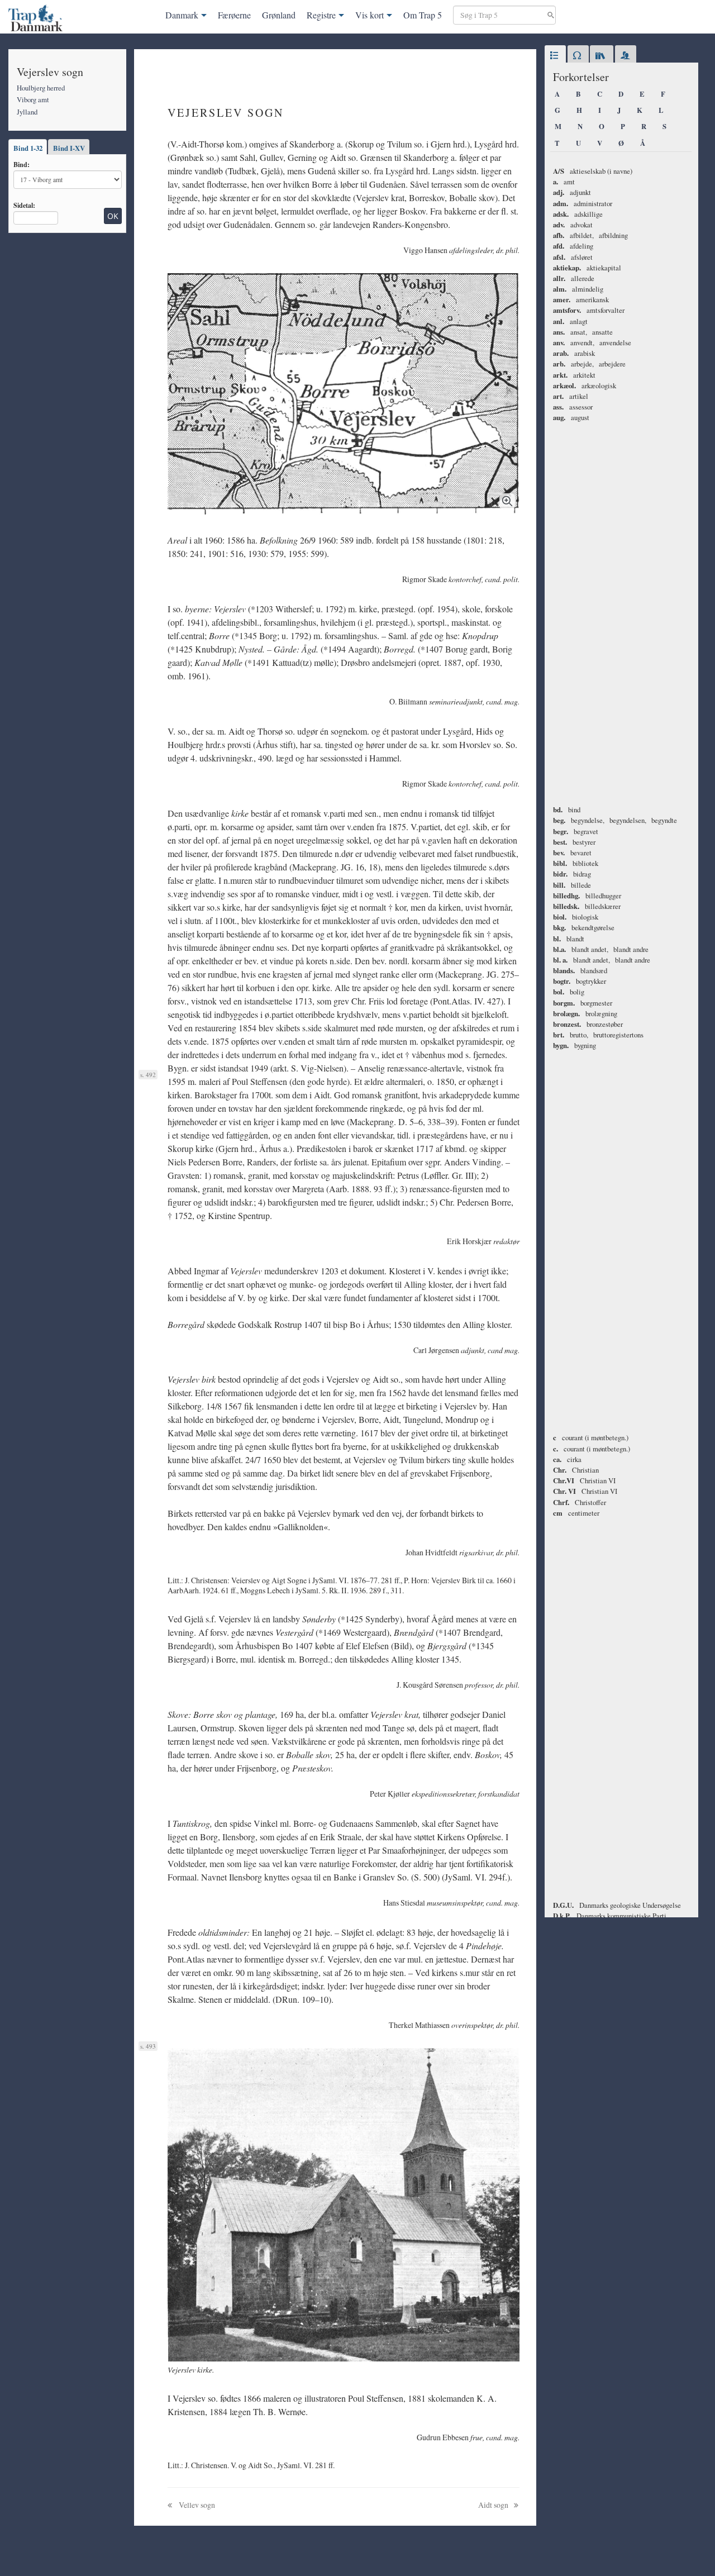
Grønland (279, 15)
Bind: (22, 164)
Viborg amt (33, 99)
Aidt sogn (494, 2505)
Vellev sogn (196, 2505)
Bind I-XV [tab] (69, 148)
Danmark (182, 15)
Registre (321, 15)
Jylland (27, 112)
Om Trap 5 (423, 15)
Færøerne (234, 15)
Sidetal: (24, 205)
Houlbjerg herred (41, 88)
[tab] (555, 56)
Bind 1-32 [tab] (28, 148)
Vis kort (370, 15)
